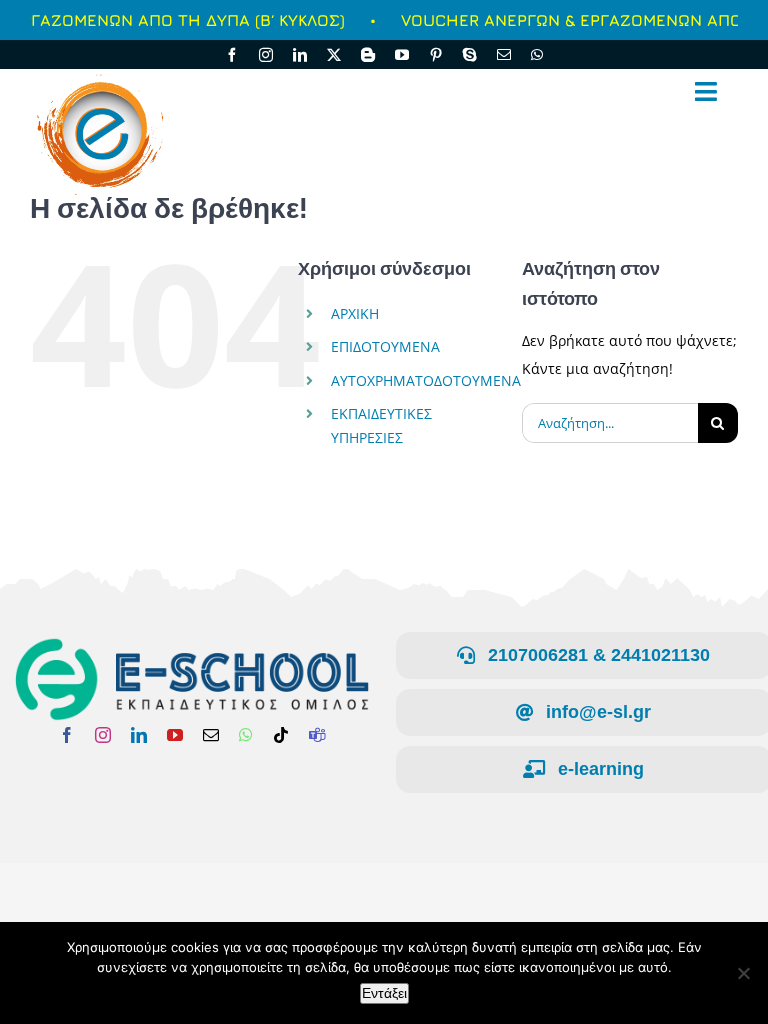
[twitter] (334, 55)
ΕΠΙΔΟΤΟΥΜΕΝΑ (385, 346)
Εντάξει (384, 993)
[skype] (470, 55)
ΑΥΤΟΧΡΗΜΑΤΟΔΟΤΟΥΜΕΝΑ (426, 380)
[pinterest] (436, 55)
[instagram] (266, 55)
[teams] (317, 735)
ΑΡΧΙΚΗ (355, 313)
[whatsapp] (537, 55)
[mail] (504, 55)
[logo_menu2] (98, 74)
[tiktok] (281, 735)
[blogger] (368, 55)
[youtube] (402, 55)
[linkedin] (300, 55)
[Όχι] (743, 973)
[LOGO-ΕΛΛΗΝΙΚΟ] (191, 643)
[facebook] (232, 55)
